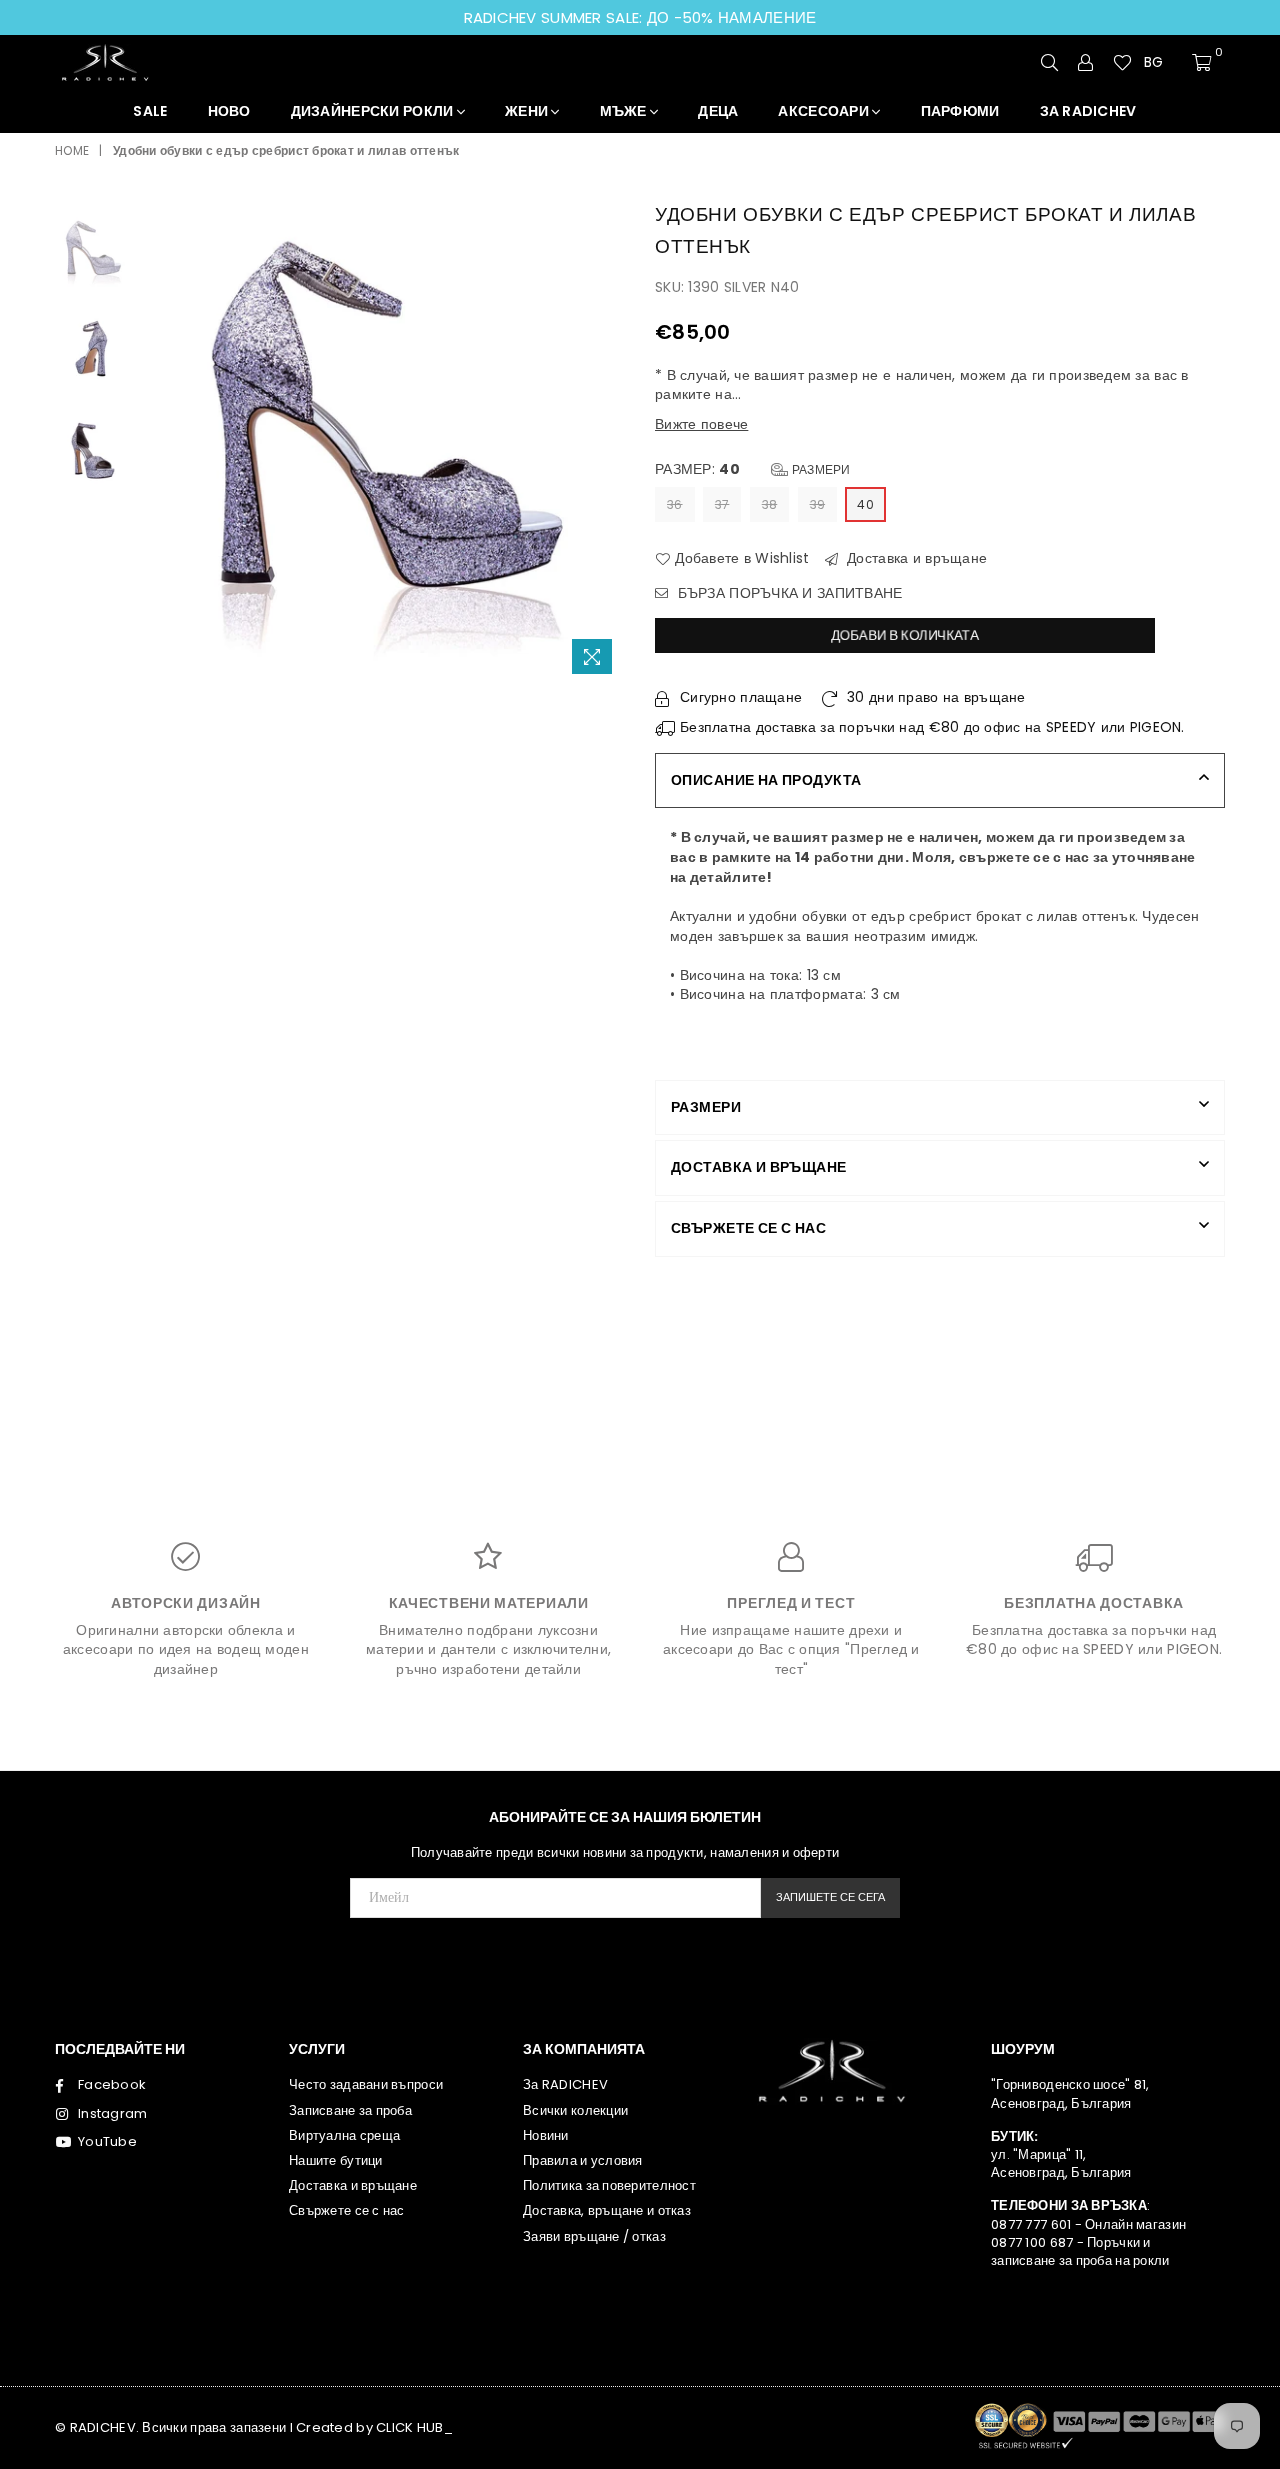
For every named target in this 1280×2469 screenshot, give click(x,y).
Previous (158, 441)
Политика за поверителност (609, 2185)
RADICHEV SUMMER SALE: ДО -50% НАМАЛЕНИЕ (640, 17)
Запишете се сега (830, 1897)
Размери (820, 469)
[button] (1162, 63)
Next (607, 441)
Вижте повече (701, 424)
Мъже (625, 111)
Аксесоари (825, 111)
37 (722, 504)
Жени (528, 111)
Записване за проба (350, 2110)
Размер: (753, 469)
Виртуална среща (344, 2135)
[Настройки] (1086, 62)
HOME (72, 151)
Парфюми (960, 111)
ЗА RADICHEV (1088, 111)
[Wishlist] (1122, 62)
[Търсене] (1050, 62)
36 (675, 504)
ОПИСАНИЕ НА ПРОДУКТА (766, 780)
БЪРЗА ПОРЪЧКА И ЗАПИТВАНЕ (787, 593)
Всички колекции (575, 2110)
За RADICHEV (565, 2084)
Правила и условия (583, 2160)
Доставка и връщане (915, 558)
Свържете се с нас (347, 2210)
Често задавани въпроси (366, 2084)
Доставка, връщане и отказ (607, 2210)
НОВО (229, 111)
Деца (718, 111)
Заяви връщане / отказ (594, 2236)
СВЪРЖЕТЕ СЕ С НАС (748, 1228)
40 (865, 504)
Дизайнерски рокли (374, 111)
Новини (546, 2135)
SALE (150, 111)
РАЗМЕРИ (706, 1107)
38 (770, 504)
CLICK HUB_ (414, 2427)
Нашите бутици (336, 2160)
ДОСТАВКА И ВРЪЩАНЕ (759, 1167)
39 (818, 504)
